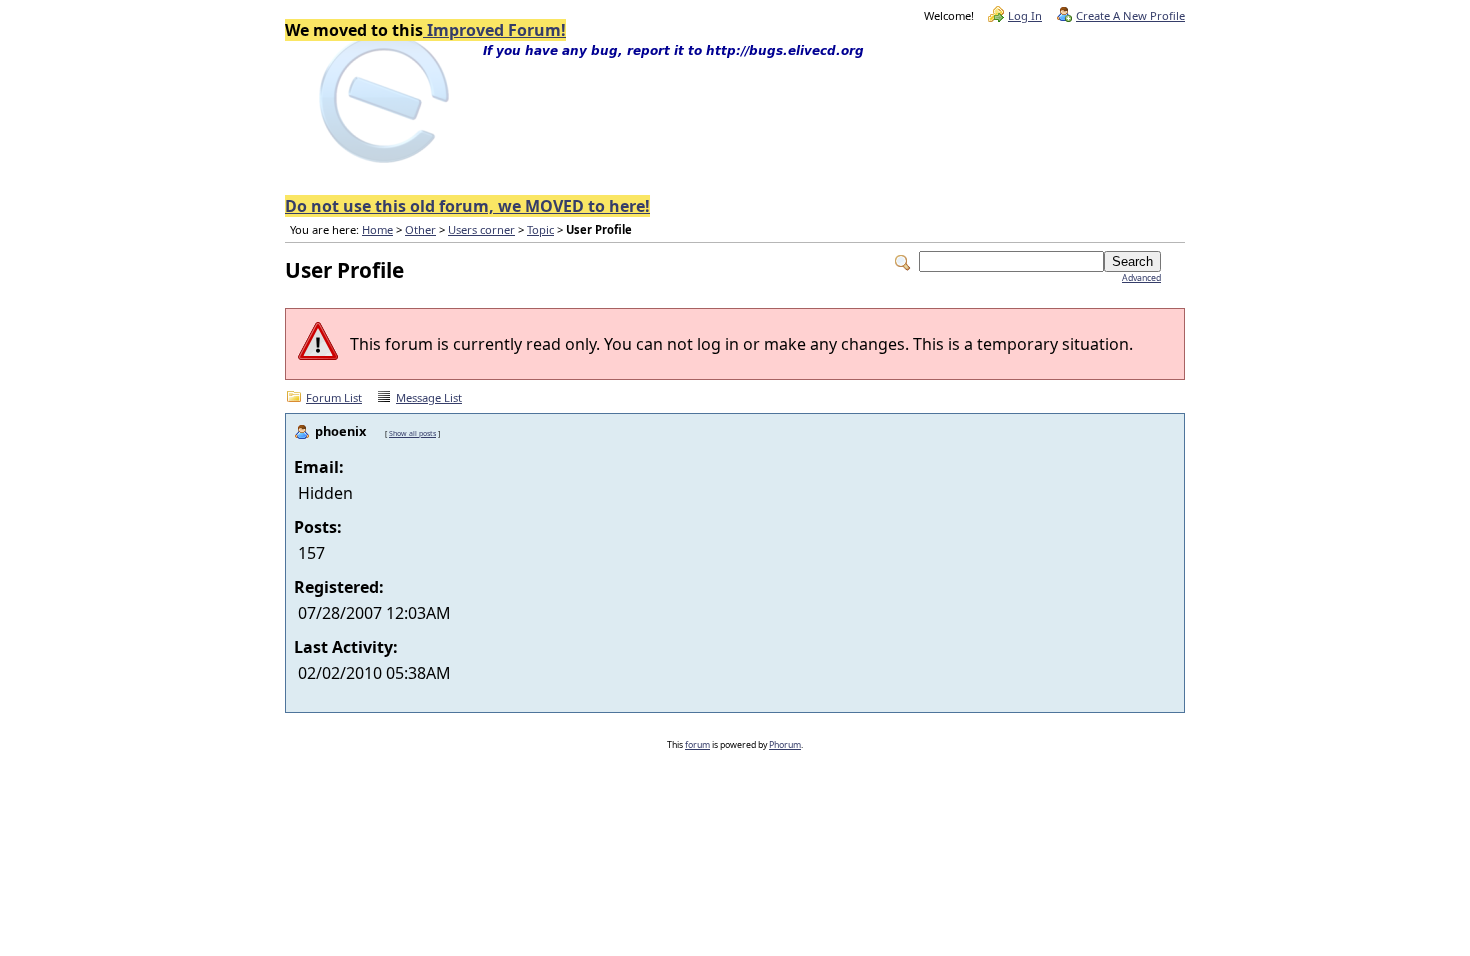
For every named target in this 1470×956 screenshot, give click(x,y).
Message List (429, 397)
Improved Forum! (494, 30)
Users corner (481, 229)
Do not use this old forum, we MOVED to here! (467, 206)
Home (377, 229)
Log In (1025, 15)
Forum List (334, 397)
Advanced (1141, 278)
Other (420, 229)
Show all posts (412, 433)
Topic (540, 229)
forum (697, 745)
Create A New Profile (1130, 15)
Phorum (785, 745)
